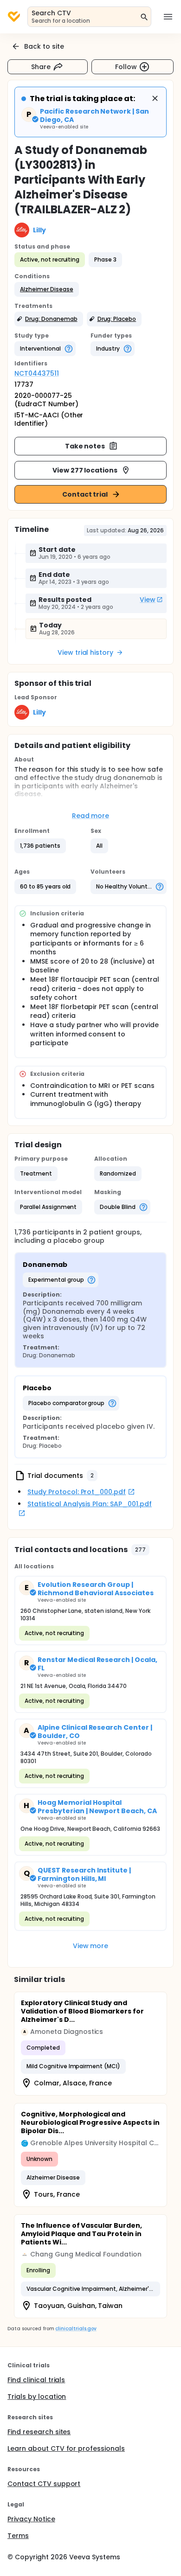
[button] (47, 289)
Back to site (44, 46)
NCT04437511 (37, 373)
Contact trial (85, 494)
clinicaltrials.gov (76, 2329)
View (148, 600)
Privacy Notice (31, 2519)
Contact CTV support (44, 2484)
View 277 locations (85, 470)
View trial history (85, 652)
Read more (91, 816)
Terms (18, 2536)
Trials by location (37, 2397)
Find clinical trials (36, 2380)
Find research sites (39, 2432)
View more (91, 1946)
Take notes (85, 446)
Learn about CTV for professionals (66, 2448)
